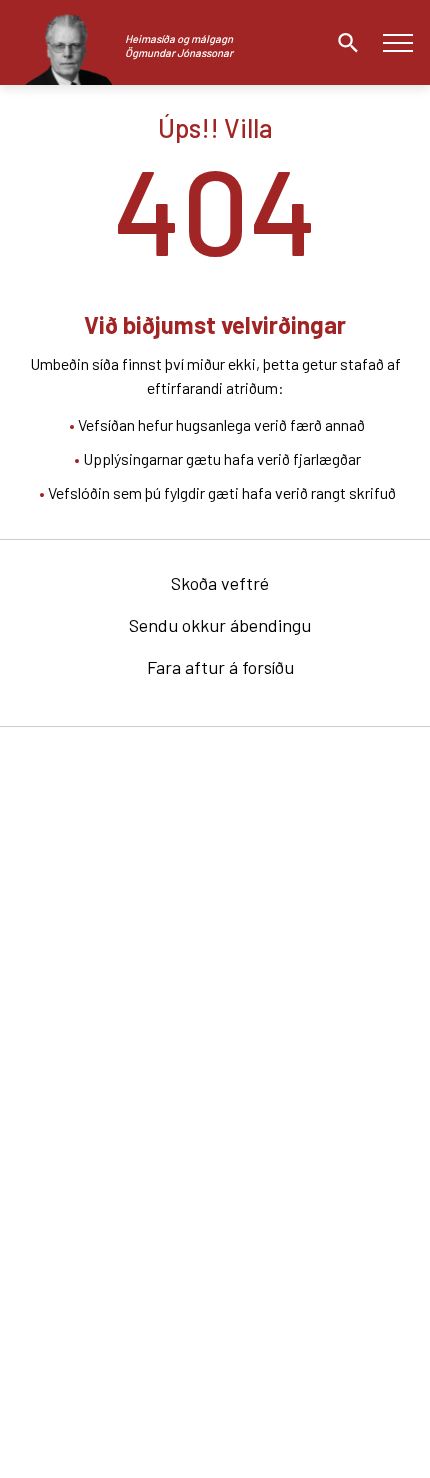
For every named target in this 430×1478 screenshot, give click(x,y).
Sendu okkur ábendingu (220, 625)
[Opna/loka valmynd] (397, 42)
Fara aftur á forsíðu (220, 667)
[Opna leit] (343, 43)
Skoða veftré (220, 583)
